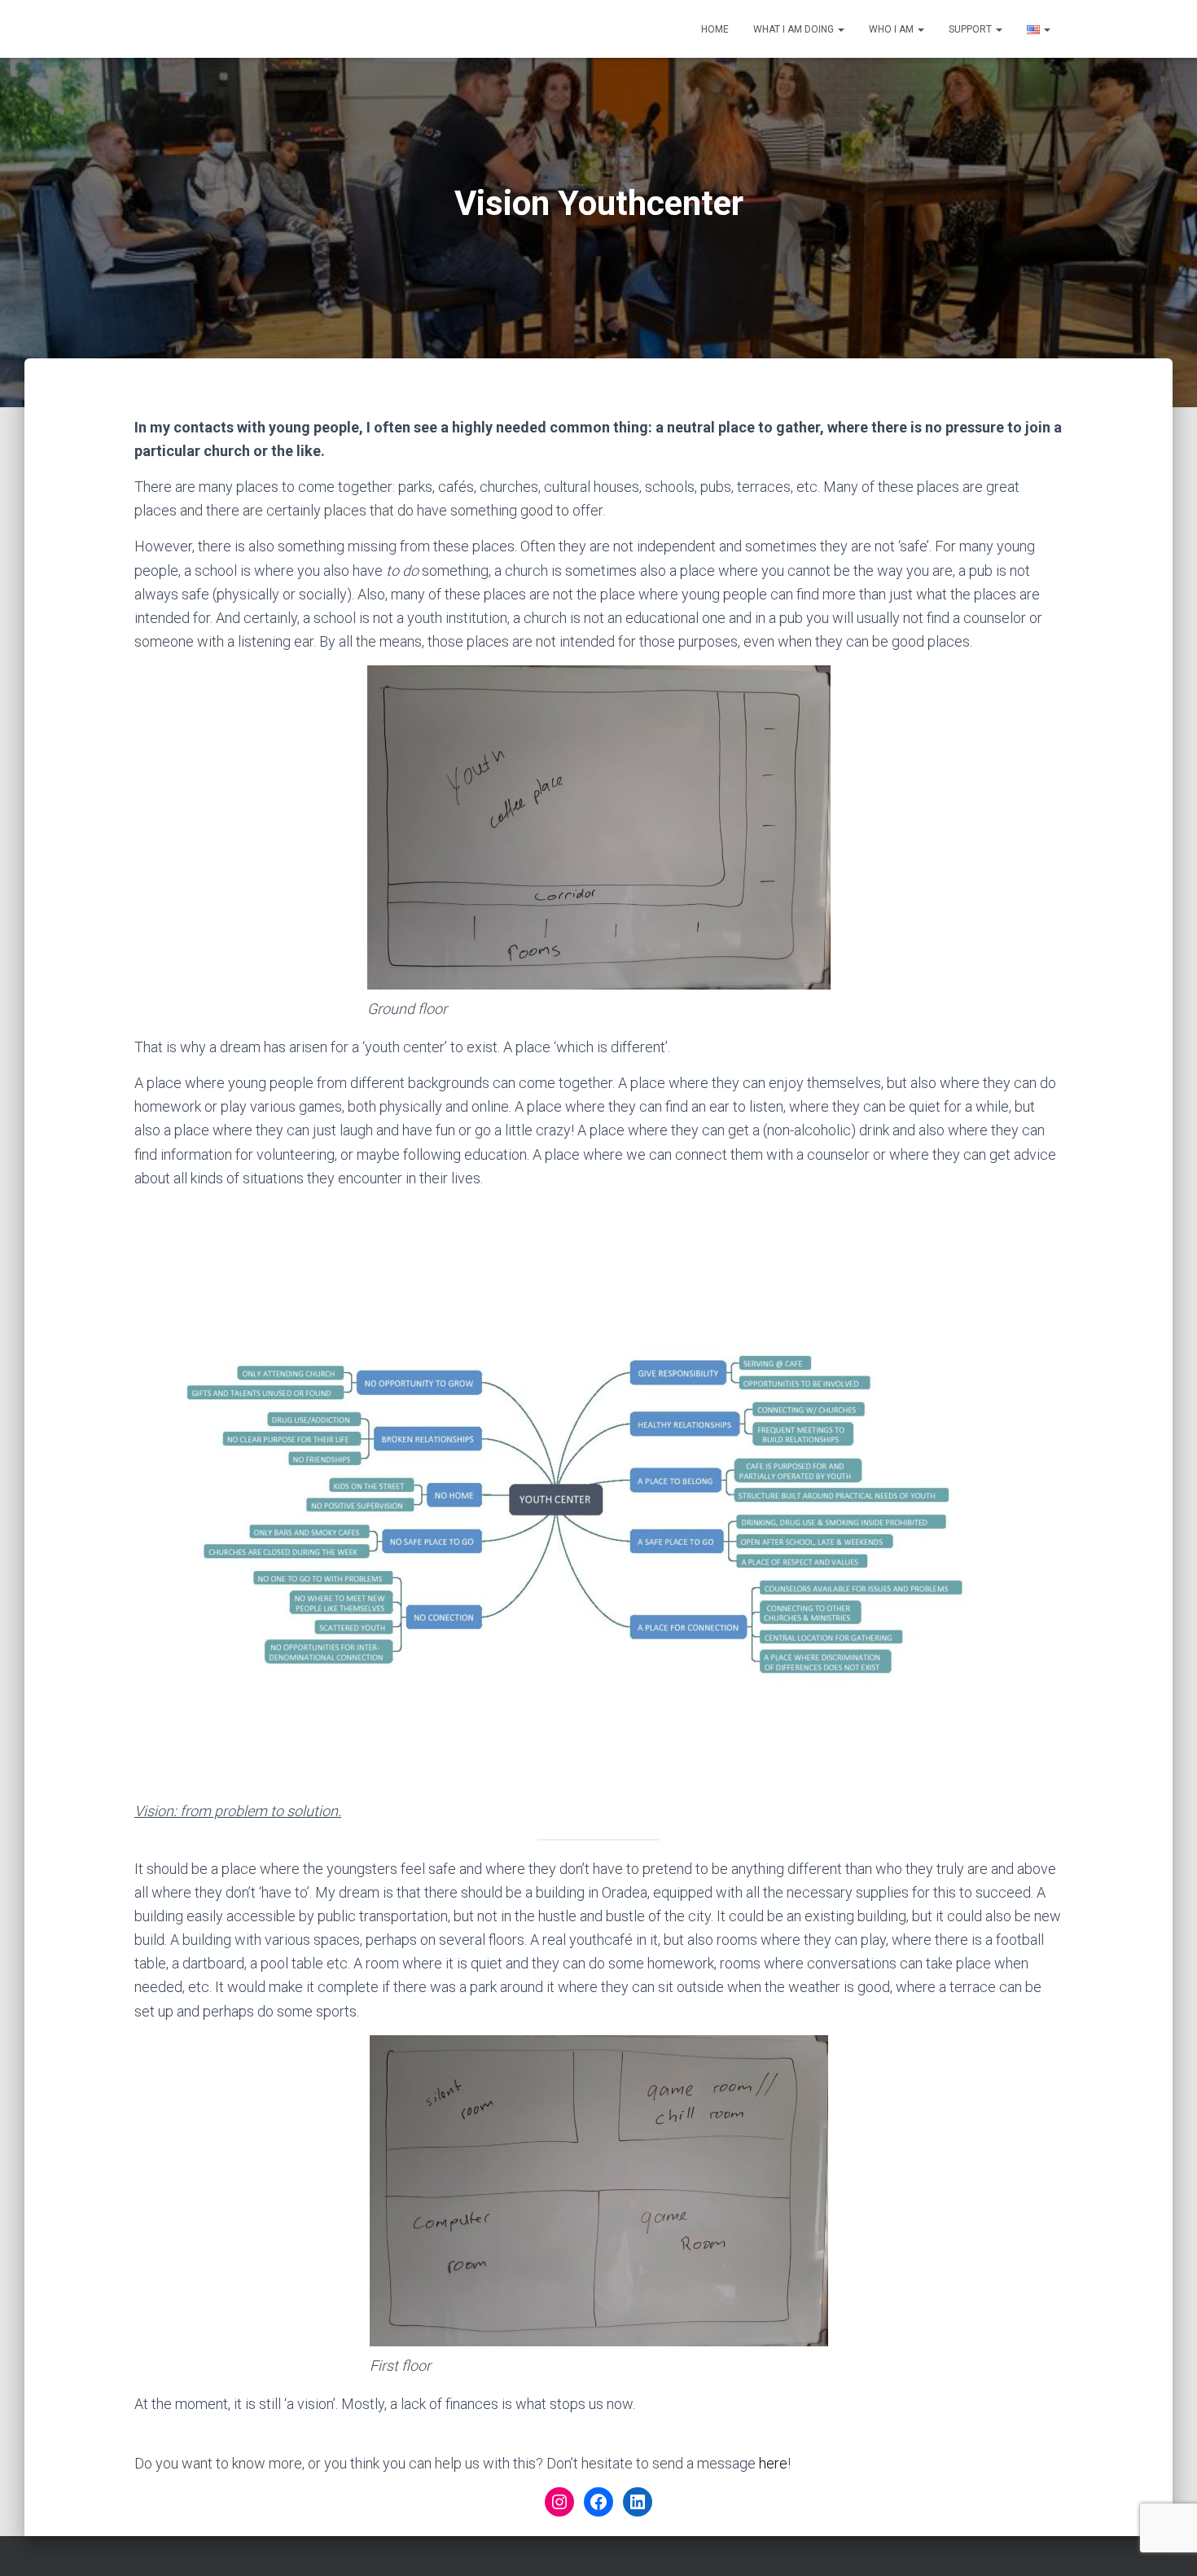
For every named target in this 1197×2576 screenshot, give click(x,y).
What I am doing (795, 29)
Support (971, 29)
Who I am (892, 29)
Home (715, 29)
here (773, 2463)
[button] (840, 29)
